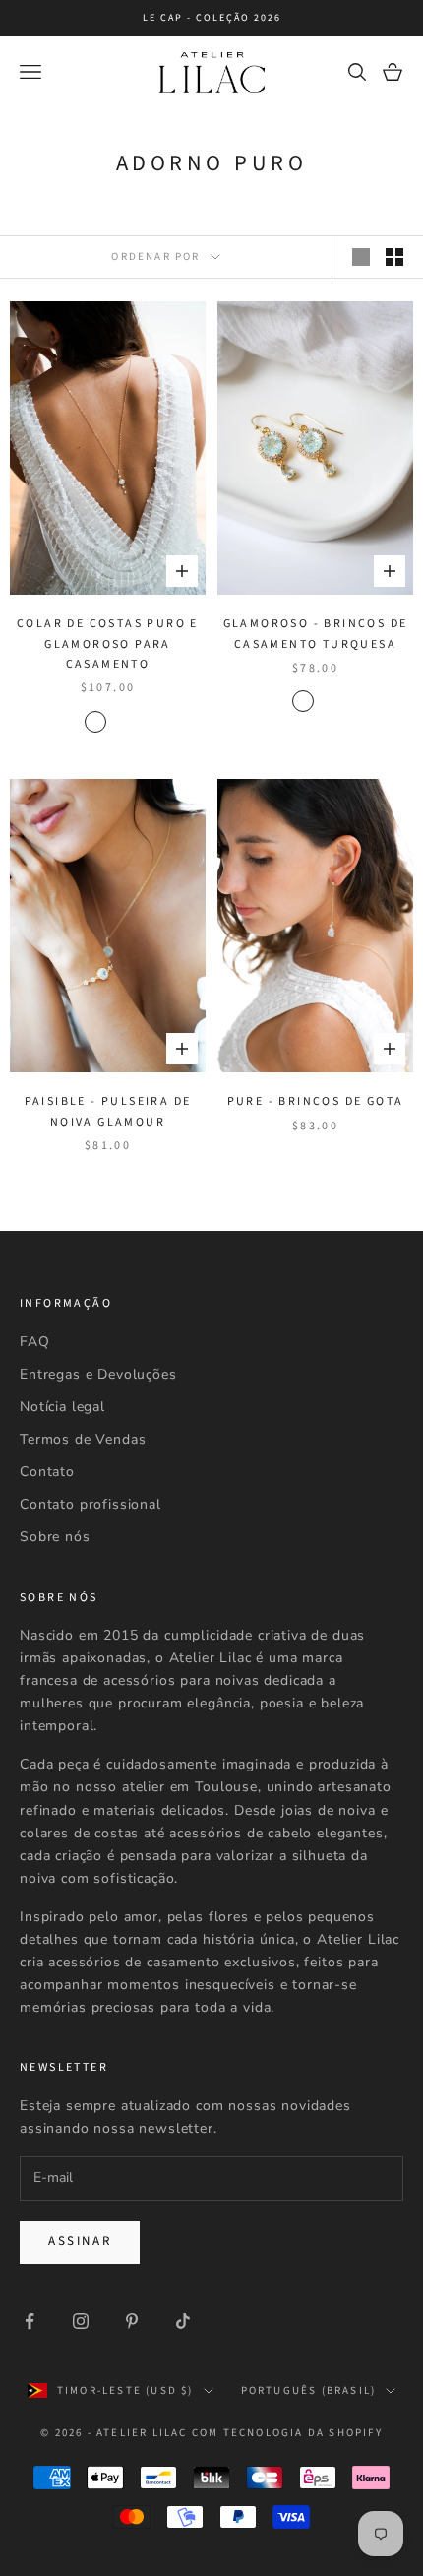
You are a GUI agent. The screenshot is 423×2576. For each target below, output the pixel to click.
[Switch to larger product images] (361, 257)
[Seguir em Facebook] (30, 2321)
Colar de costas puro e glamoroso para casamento (108, 644)
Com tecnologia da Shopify (287, 2433)
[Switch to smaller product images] (394, 257)
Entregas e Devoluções (98, 1374)
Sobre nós (55, 1537)
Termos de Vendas (83, 1439)
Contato (47, 1472)
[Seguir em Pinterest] (132, 2321)
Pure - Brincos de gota (316, 1101)
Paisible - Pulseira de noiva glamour (108, 1111)
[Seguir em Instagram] (81, 2321)
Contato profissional (91, 1504)
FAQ (35, 1342)
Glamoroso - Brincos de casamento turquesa (316, 634)
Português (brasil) (309, 2390)
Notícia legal (62, 1407)
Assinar (80, 2241)
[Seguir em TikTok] (183, 2321)
